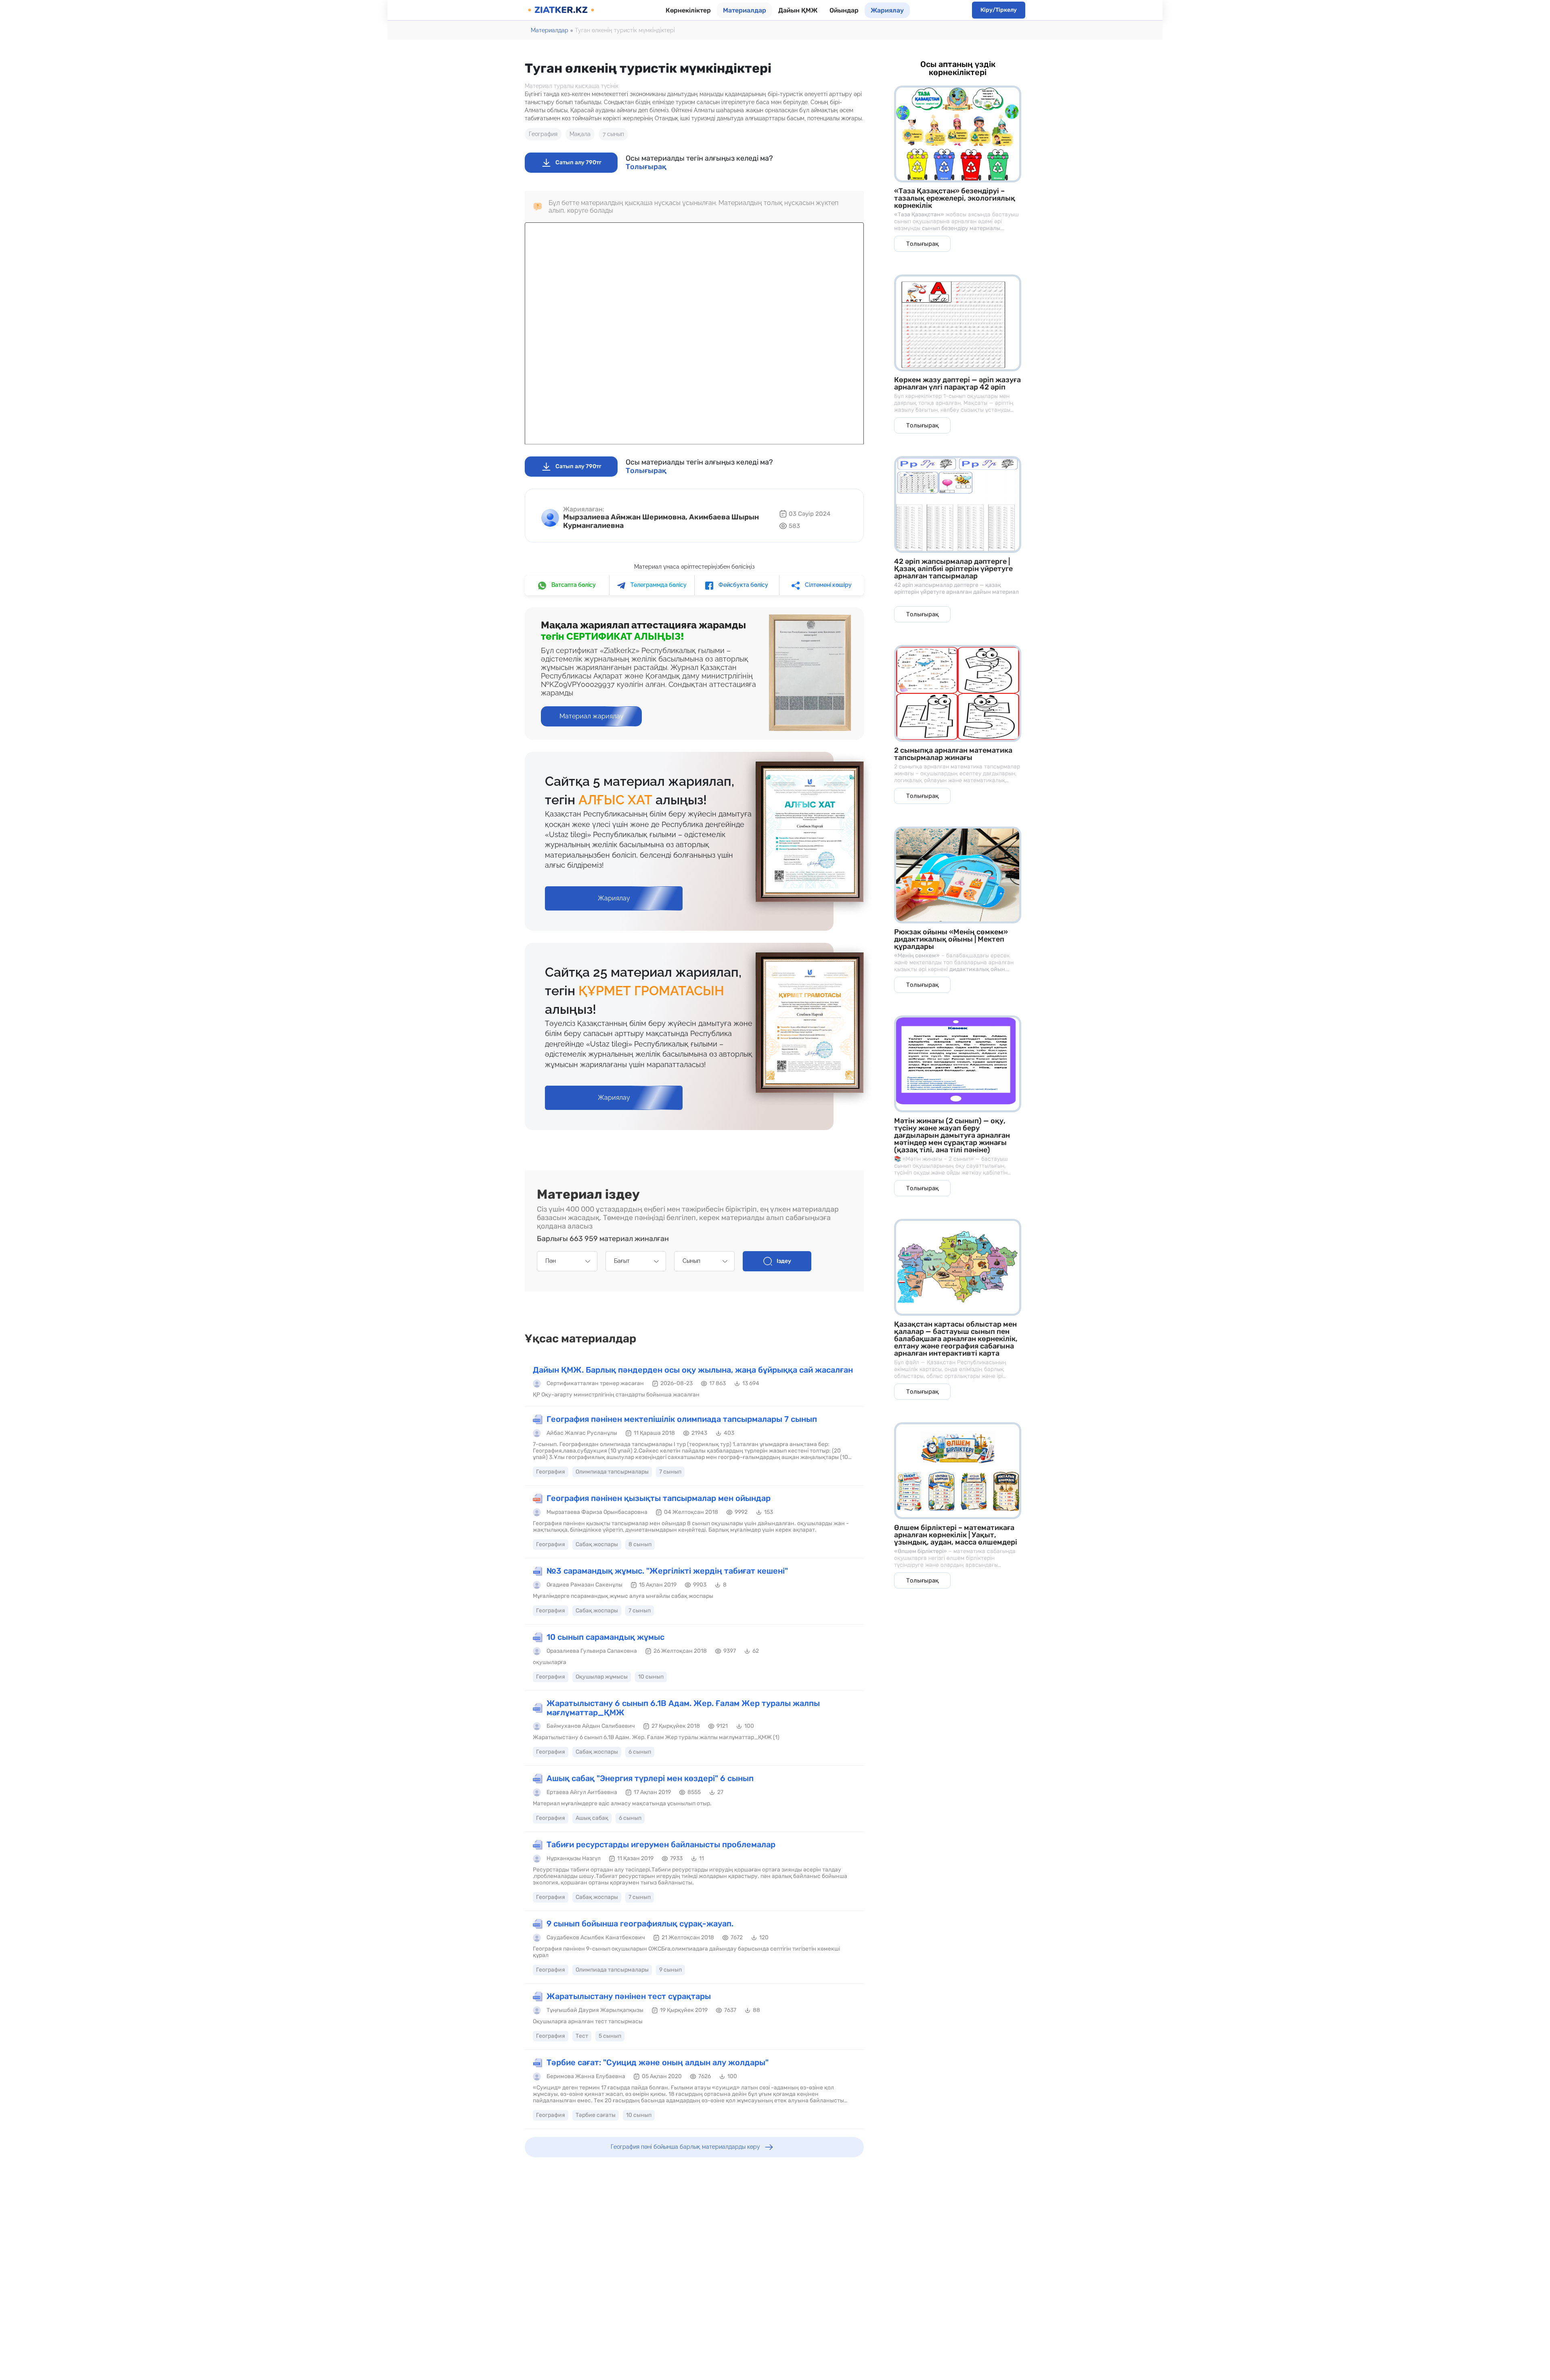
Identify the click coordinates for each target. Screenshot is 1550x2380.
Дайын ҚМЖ (798, 10)
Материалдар (745, 10)
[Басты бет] (561, 10)
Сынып (691, 1261)
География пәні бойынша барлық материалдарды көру (685, 2147)
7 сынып (613, 134)
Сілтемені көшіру (828, 585)
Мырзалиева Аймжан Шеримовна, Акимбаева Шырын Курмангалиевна (661, 521)
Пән (551, 1261)
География (543, 134)
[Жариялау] (614, 890)
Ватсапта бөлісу (573, 585)
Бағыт (622, 1261)
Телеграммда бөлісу (658, 585)
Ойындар (844, 10)
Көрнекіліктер (688, 10)
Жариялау (887, 10)
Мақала (580, 134)
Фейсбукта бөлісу (743, 585)
